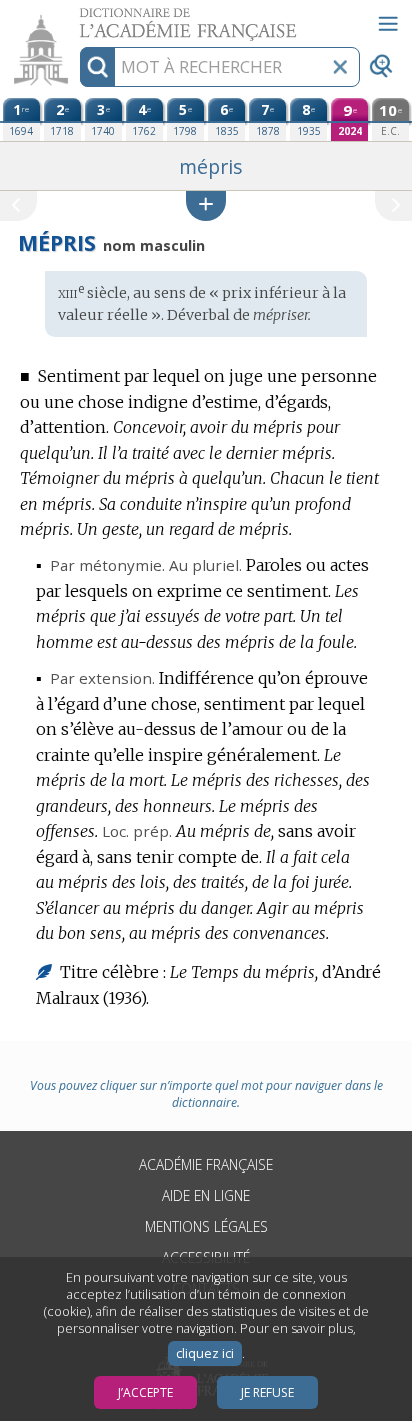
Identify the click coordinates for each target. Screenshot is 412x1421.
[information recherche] (97, 67)
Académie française (206, 1164)
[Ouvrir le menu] (388, 24)
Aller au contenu (77, 17)
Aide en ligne (206, 1195)
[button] (206, 205)
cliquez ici (205, 1353)
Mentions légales (206, 1226)
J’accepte (145, 1392)
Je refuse (267, 1392)
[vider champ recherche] (340, 67)
